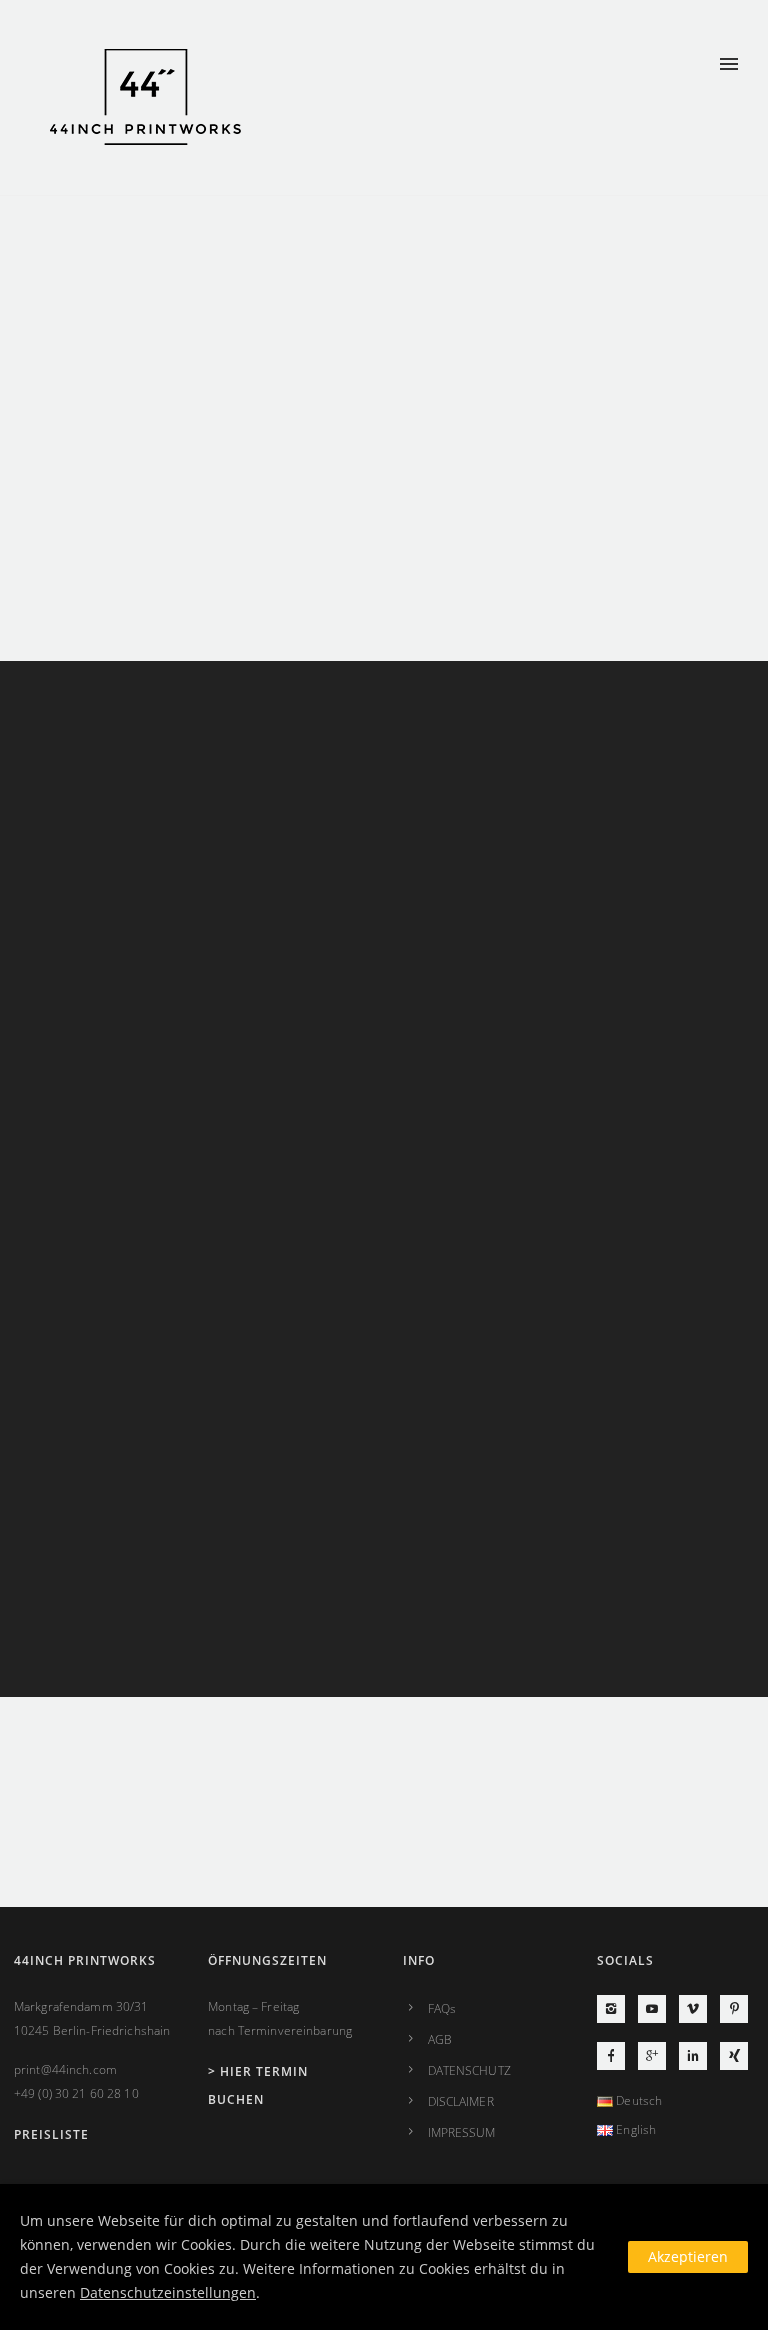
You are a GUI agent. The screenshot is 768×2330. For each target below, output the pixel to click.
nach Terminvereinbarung (280, 2030)
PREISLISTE (51, 2134)
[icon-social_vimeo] (698, 2009)
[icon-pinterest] (734, 2009)
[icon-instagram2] (616, 2009)
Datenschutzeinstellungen (168, 2292)
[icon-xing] (734, 2056)
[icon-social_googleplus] (657, 2056)
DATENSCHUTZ (469, 2070)
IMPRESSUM (462, 2132)
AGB (440, 2039)
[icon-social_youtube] (657, 2009)
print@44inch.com (65, 2069)
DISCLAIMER (461, 2101)
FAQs (442, 2008)
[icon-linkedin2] (698, 2056)
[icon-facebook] (616, 2056)
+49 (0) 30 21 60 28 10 (76, 2093)
